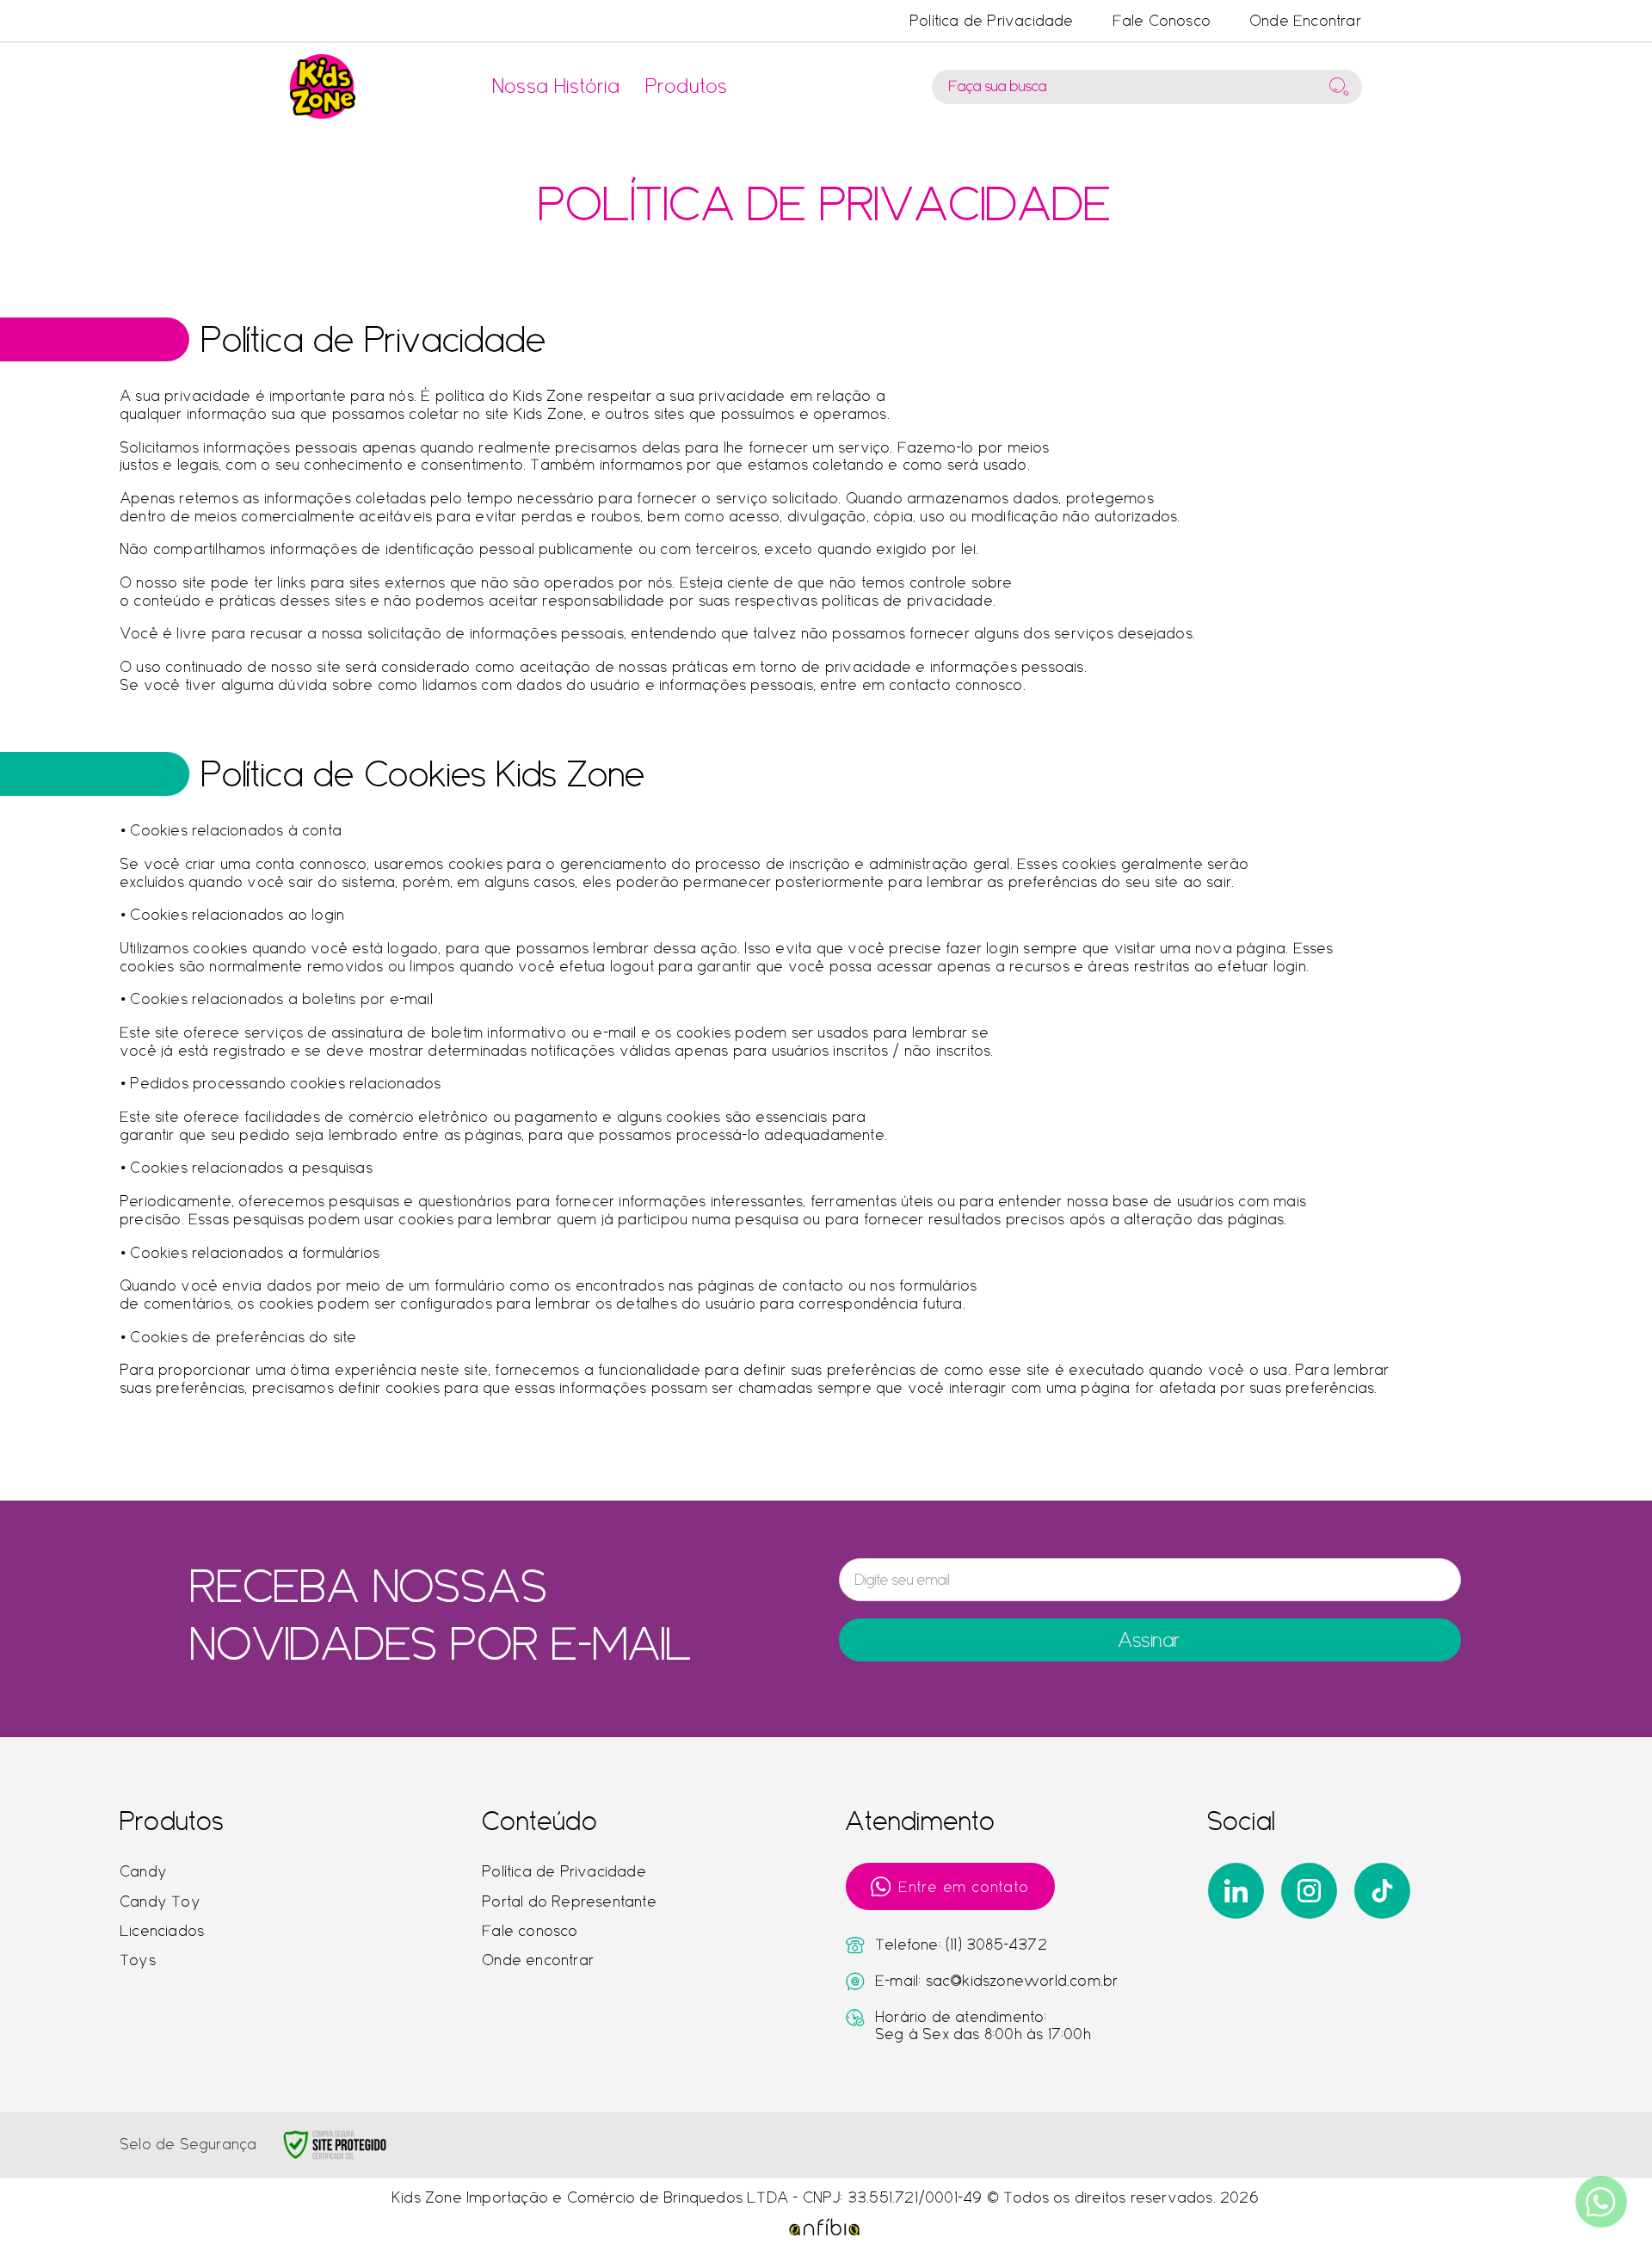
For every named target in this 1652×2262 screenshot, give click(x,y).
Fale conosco (530, 1931)
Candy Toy (161, 1901)
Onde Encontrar (1306, 21)
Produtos (687, 86)
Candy (144, 1871)
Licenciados (163, 1931)
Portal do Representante (570, 1901)
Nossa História (557, 86)
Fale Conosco (1162, 21)
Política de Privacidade (992, 21)
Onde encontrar (539, 1960)
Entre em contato (965, 1887)
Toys (139, 1960)
